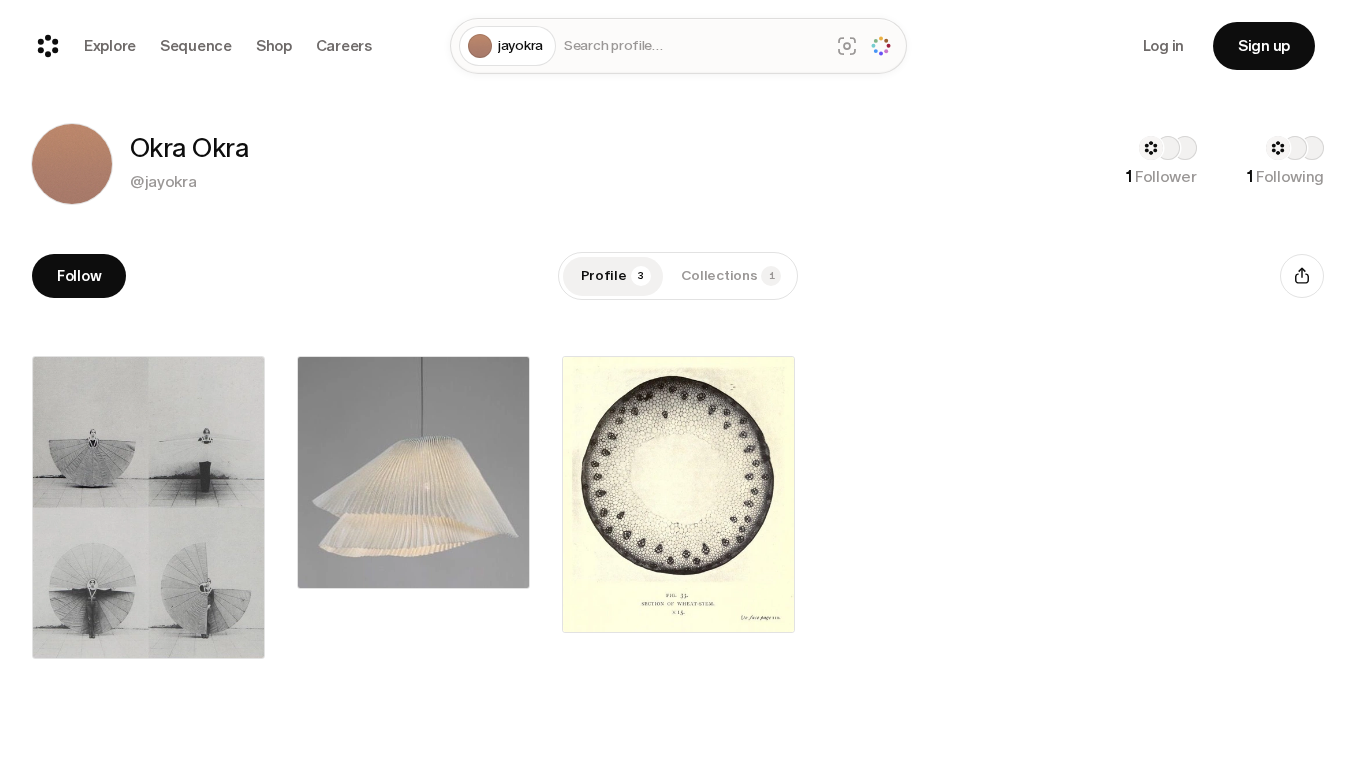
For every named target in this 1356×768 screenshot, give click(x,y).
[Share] (1302, 276)
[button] (72, 164)
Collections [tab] (728, 275)
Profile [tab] (613, 275)
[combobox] (692, 46)
